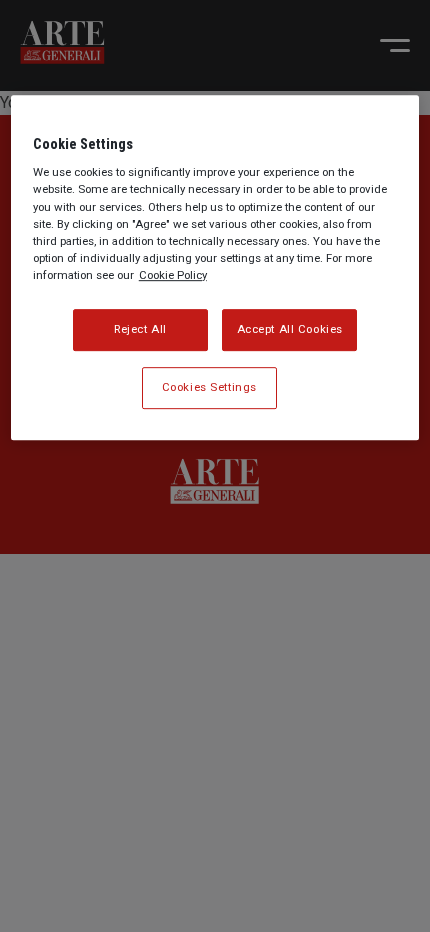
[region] (215, 267)
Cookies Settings (209, 387)
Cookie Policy (173, 275)
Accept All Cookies (290, 329)
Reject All (140, 329)
